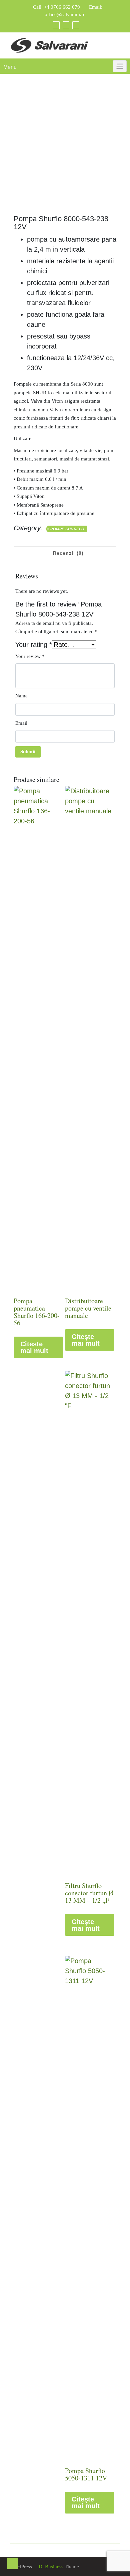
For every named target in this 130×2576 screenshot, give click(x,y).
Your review (30, 656)
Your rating (34, 645)
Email (21, 723)
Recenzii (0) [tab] (68, 553)
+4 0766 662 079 (62, 7)
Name (21, 696)
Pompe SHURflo (67, 529)
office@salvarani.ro (65, 14)
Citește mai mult (34, 1347)
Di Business (50, 2567)
